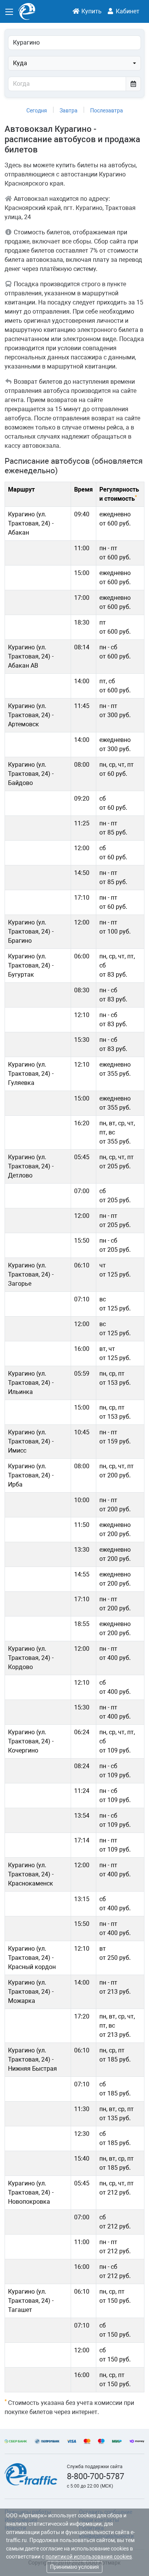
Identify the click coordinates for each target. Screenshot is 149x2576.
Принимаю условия (74, 2567)
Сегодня (37, 111)
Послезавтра (107, 111)
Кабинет (127, 11)
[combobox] (74, 63)
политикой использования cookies (89, 2557)
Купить (91, 11)
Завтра (69, 111)
